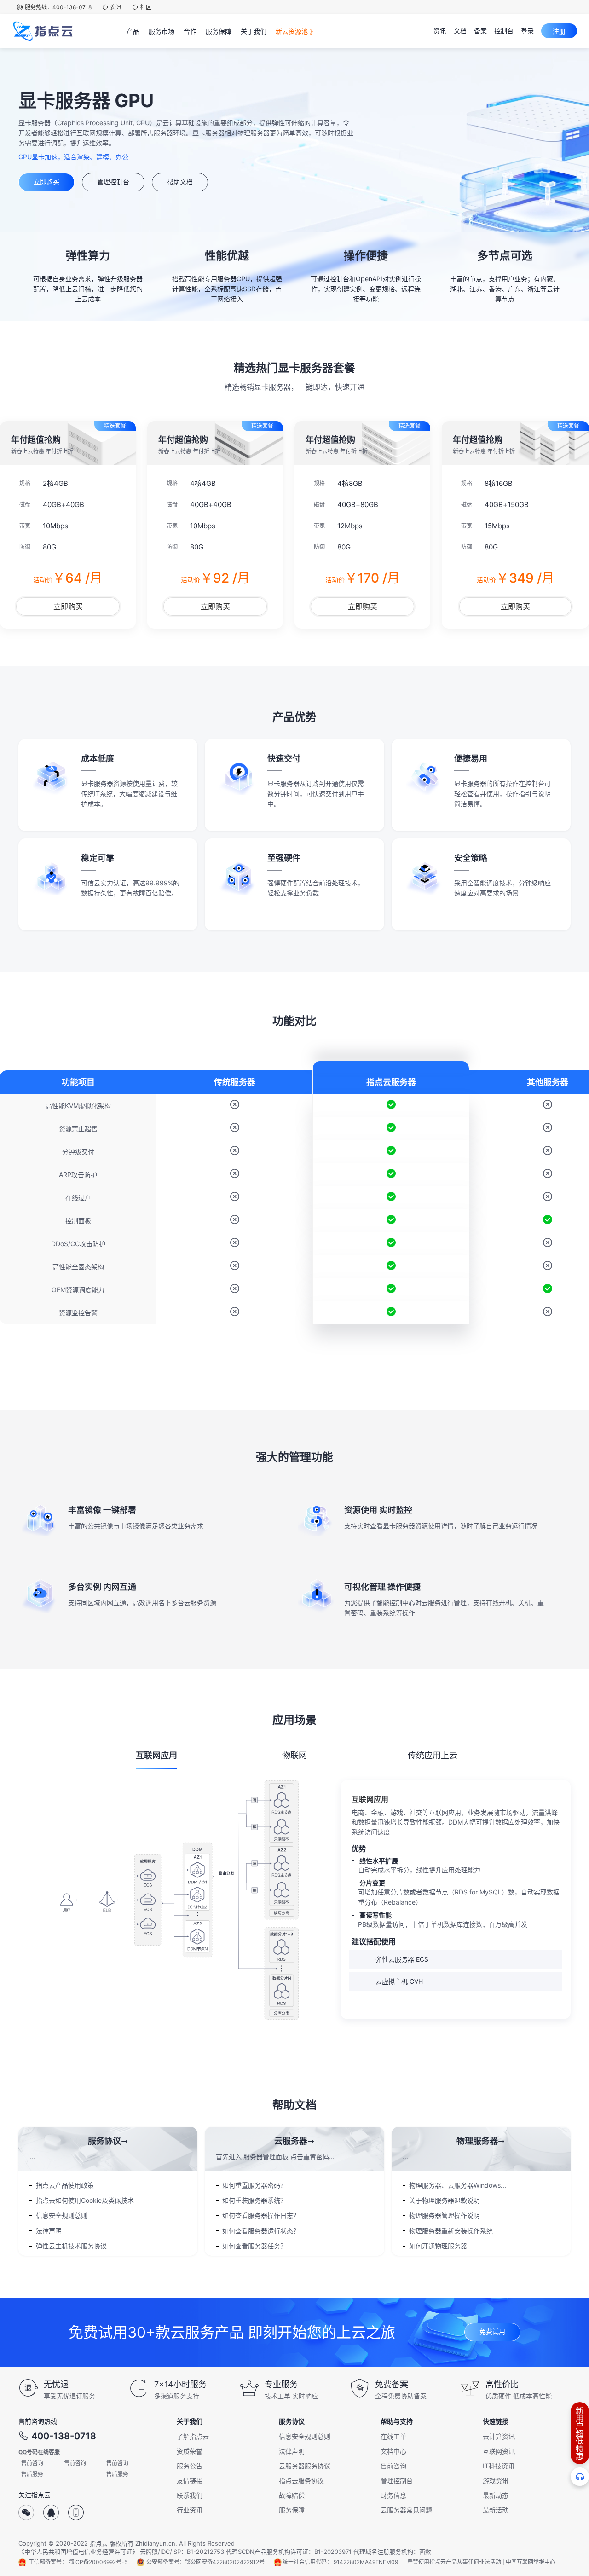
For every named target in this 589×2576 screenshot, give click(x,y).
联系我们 (190, 2495)
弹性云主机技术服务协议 (71, 2246)
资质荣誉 (190, 2451)
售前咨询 (32, 2463)
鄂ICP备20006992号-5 (98, 2562)
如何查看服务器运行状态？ (261, 2231)
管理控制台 (113, 182)
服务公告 (190, 2466)
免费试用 (492, 2331)
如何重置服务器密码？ (254, 2185)
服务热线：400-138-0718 (58, 7)
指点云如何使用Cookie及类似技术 (85, 2200)
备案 (480, 31)
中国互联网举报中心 (531, 2562)
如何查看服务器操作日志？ (261, 2215)
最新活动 (496, 2510)
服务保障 (292, 2510)
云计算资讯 (499, 2436)
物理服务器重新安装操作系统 (451, 2231)
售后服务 (32, 2474)
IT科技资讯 (499, 2466)
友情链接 (190, 2481)
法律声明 (49, 2231)
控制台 (504, 31)
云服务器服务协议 (305, 2466)
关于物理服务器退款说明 (445, 2200)
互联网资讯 (499, 2451)
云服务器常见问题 (406, 2510)
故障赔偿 (292, 2495)
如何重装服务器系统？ (254, 2200)
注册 (559, 31)
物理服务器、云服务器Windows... (458, 2185)
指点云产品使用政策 (65, 2185)
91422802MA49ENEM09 (366, 2562)
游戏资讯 (496, 2481)
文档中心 (393, 2451)
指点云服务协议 (301, 2481)
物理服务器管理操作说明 (445, 2215)
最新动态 (496, 2495)
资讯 (116, 7)
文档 (460, 31)
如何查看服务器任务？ (254, 2246)
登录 (527, 31)
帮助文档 (180, 182)
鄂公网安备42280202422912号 (225, 2562)
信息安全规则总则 (62, 2215)
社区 (146, 7)
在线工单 (393, 2436)
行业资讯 (190, 2510)
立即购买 (46, 182)
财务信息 (393, 2495)
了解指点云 (193, 2436)
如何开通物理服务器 (438, 2246)
